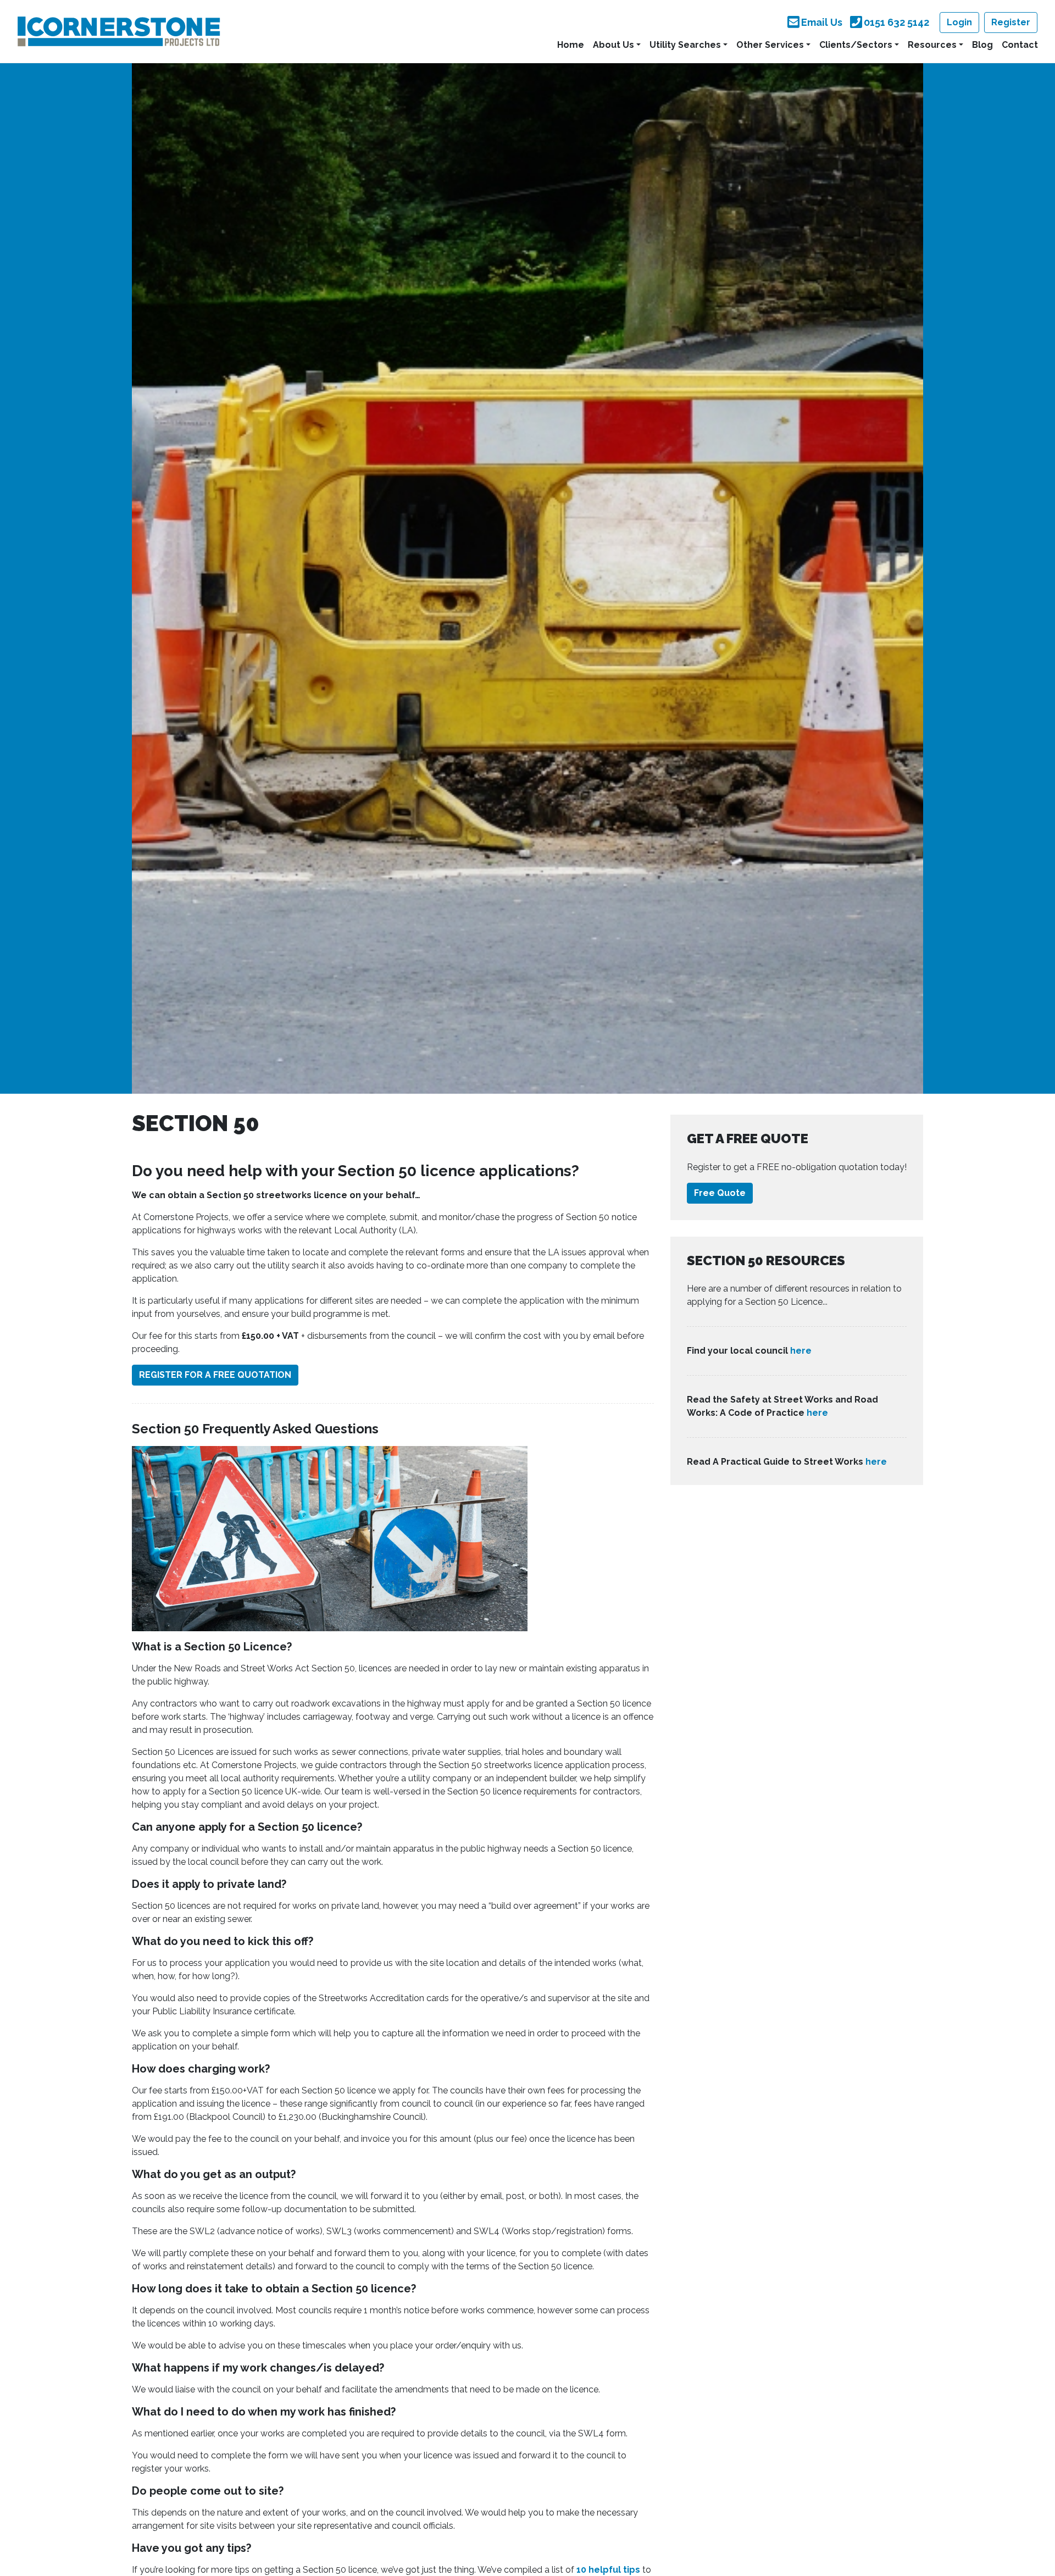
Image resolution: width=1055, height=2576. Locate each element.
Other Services (770, 45)
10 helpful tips (608, 2570)
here (801, 1351)
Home (571, 45)
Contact (1020, 45)
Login (959, 22)
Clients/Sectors (856, 45)
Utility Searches (685, 45)
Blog (982, 45)
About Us (613, 45)
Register (1011, 22)
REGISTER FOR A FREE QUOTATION (215, 1375)
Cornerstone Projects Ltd (119, 31)
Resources (932, 45)
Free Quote (720, 1193)
